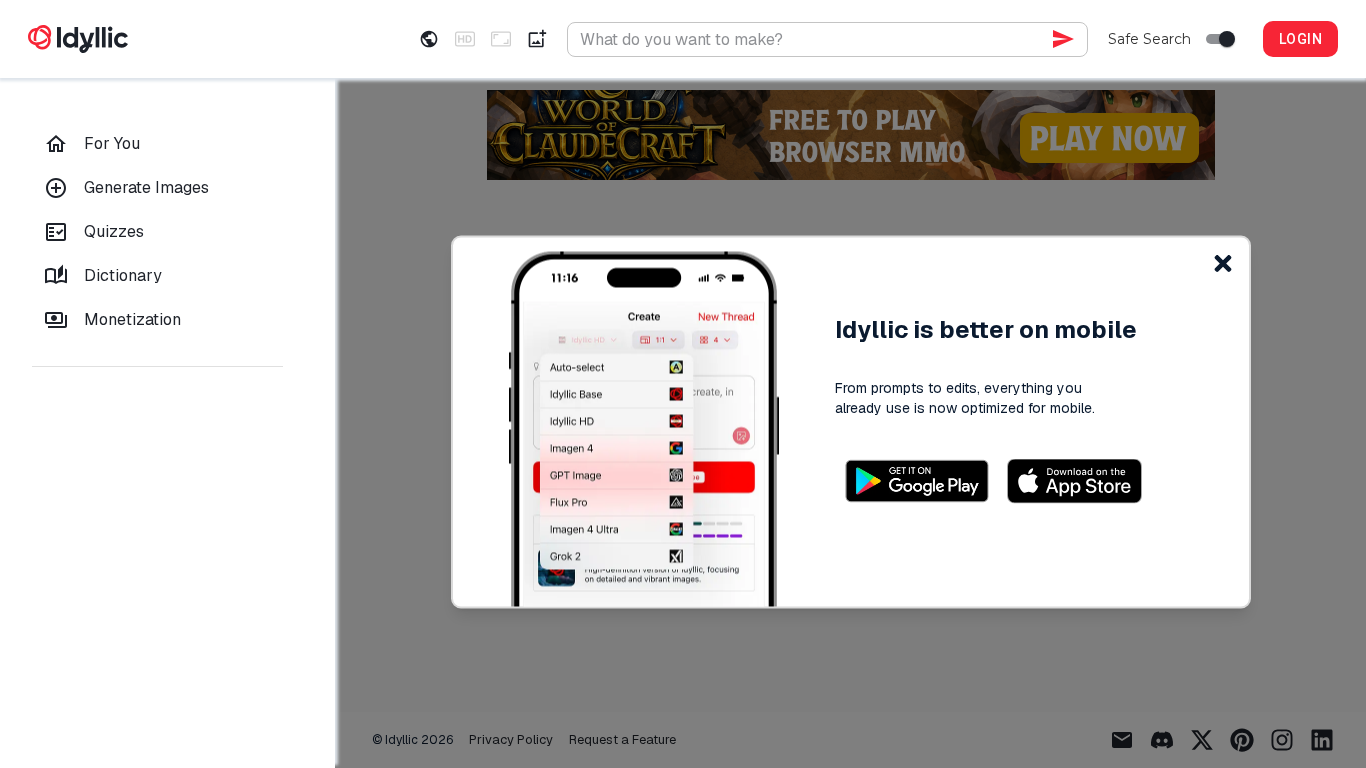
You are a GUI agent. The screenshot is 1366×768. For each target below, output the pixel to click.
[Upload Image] (537, 39)
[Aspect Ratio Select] (501, 39)
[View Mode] (429, 39)
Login (1300, 39)
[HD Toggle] (465, 39)
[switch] (1227, 39)
